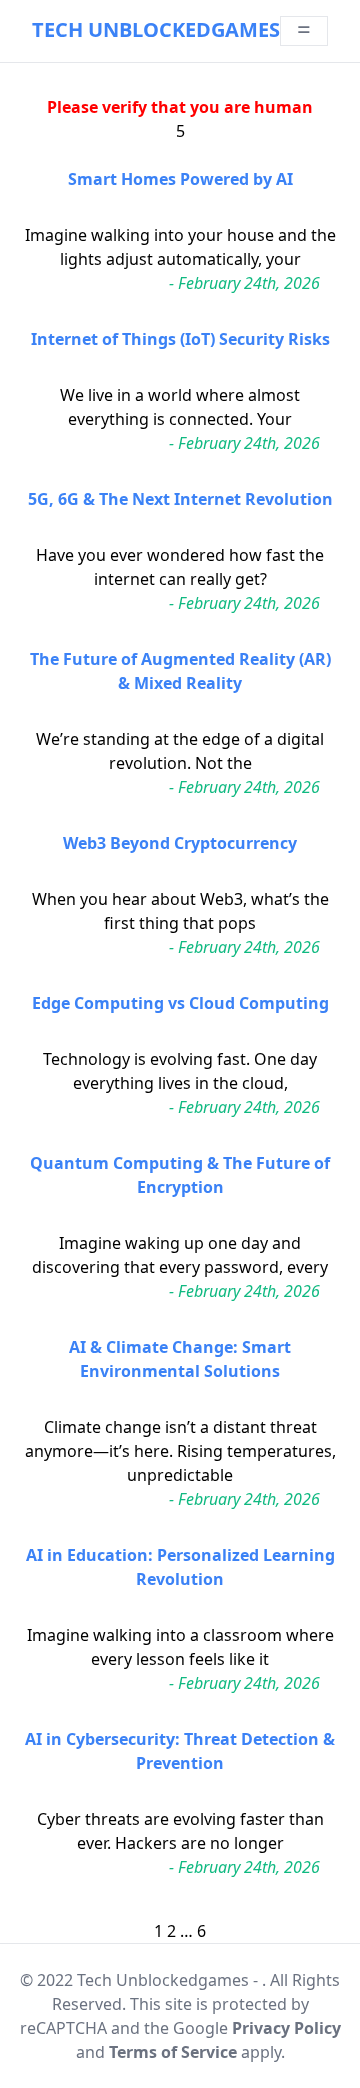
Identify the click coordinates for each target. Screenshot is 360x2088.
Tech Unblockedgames (156, 29)
